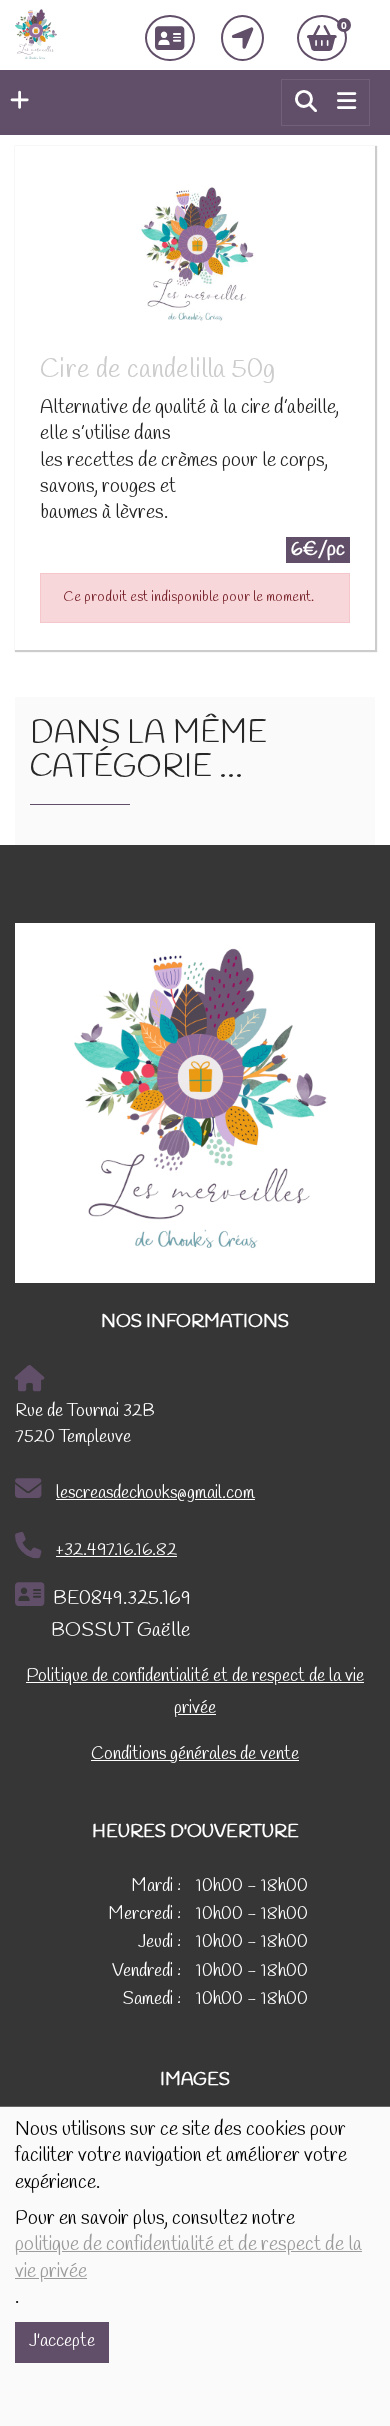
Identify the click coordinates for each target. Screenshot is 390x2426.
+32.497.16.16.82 (116, 1550)
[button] (14, 102)
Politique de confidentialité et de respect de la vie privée (195, 1692)
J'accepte (62, 2341)
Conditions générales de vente (195, 1754)
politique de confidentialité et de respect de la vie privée (188, 2258)
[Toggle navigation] (346, 102)
